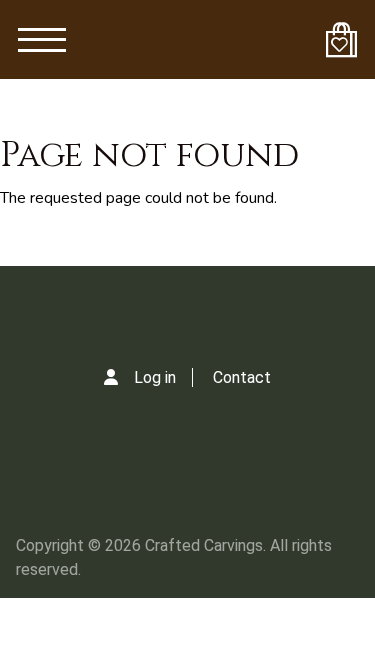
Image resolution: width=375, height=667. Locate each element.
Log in (155, 377)
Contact (242, 377)
